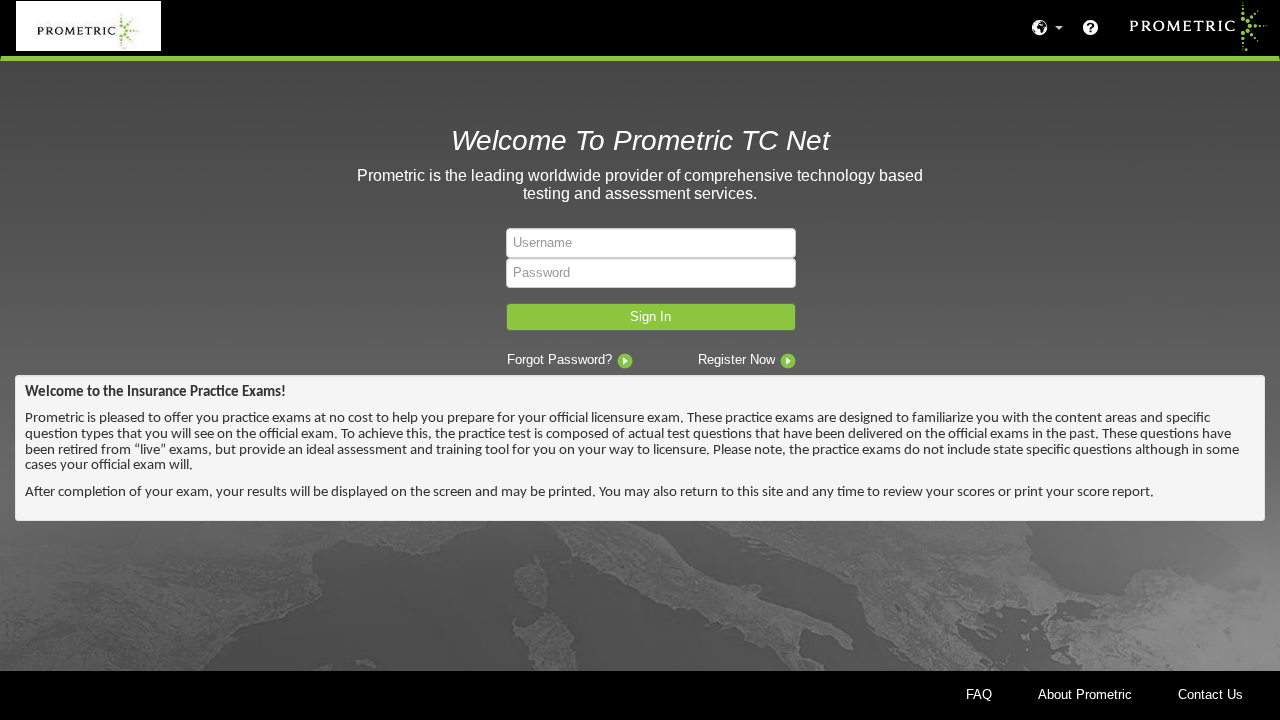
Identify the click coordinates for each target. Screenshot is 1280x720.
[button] (651, 317)
